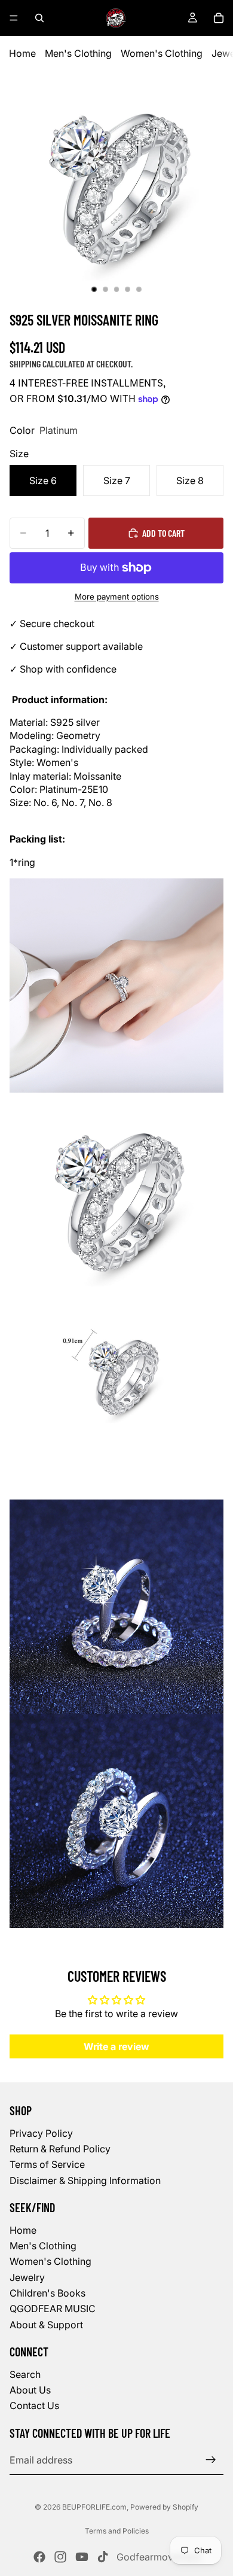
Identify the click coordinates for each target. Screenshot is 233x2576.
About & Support (46, 2325)
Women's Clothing (162, 53)
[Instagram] (60, 2557)
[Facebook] (39, 2557)
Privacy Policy (41, 2133)
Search (25, 2374)
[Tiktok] (103, 2557)
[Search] (39, 18)
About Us (30, 2390)
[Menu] (14, 18)
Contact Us (34, 2406)
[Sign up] (211, 2460)
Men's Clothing (78, 53)
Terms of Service (47, 2164)
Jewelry (27, 2277)
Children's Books (47, 2293)
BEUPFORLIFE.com (94, 2507)
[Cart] (219, 18)
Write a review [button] (116, 2046)
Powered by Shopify (164, 2507)
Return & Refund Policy (60, 2149)
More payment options (117, 597)
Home (22, 53)
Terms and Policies (117, 2531)
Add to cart (163, 533)
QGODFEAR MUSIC (53, 2309)
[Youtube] (82, 2557)
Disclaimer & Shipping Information (85, 2180)
